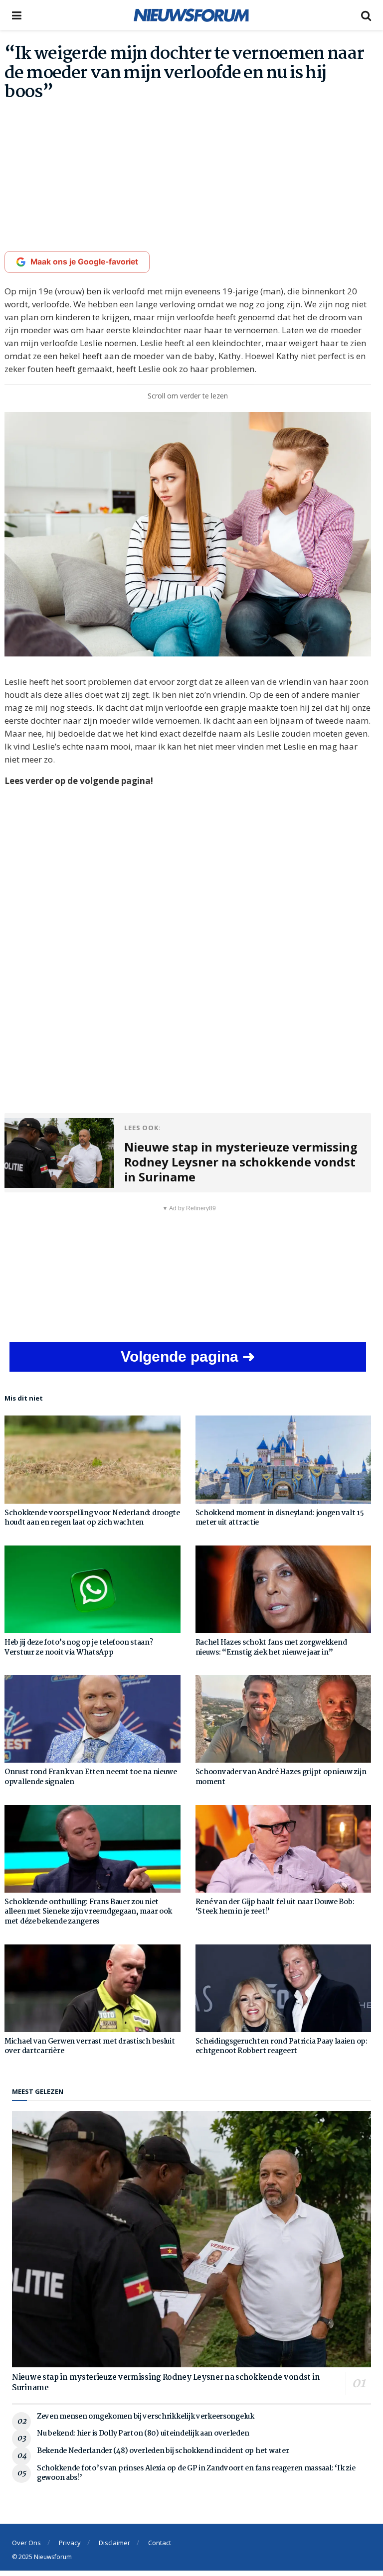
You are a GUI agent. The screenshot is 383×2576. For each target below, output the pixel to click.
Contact (160, 2543)
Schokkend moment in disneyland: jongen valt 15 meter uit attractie (280, 1518)
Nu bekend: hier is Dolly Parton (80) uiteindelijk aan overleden (143, 2434)
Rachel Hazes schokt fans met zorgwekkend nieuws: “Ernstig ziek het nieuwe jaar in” (271, 1648)
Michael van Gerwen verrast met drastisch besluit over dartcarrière (90, 2047)
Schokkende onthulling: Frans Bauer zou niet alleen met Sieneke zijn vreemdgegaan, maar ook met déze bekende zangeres (88, 1912)
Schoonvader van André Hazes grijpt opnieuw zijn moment (281, 1777)
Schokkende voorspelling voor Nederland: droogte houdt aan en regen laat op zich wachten (92, 1518)
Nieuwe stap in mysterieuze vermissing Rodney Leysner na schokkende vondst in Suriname (166, 2383)
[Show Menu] (17, 15)
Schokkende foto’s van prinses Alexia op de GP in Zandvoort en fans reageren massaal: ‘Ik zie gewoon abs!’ (196, 2473)
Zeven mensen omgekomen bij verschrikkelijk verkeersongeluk (146, 2417)
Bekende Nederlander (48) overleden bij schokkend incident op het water (163, 2451)
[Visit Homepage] (191, 15)
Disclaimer (114, 2543)
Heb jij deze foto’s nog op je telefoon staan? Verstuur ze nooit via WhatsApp (79, 1648)
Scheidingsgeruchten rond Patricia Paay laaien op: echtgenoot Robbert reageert (282, 2047)
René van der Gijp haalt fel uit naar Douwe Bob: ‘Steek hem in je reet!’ (275, 1907)
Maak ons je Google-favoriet (84, 262)
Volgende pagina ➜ (188, 1356)
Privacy (70, 2543)
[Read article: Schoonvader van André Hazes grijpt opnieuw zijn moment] (284, 1719)
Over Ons (26, 2543)
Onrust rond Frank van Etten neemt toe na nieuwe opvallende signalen (91, 1777)
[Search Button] (366, 15)
